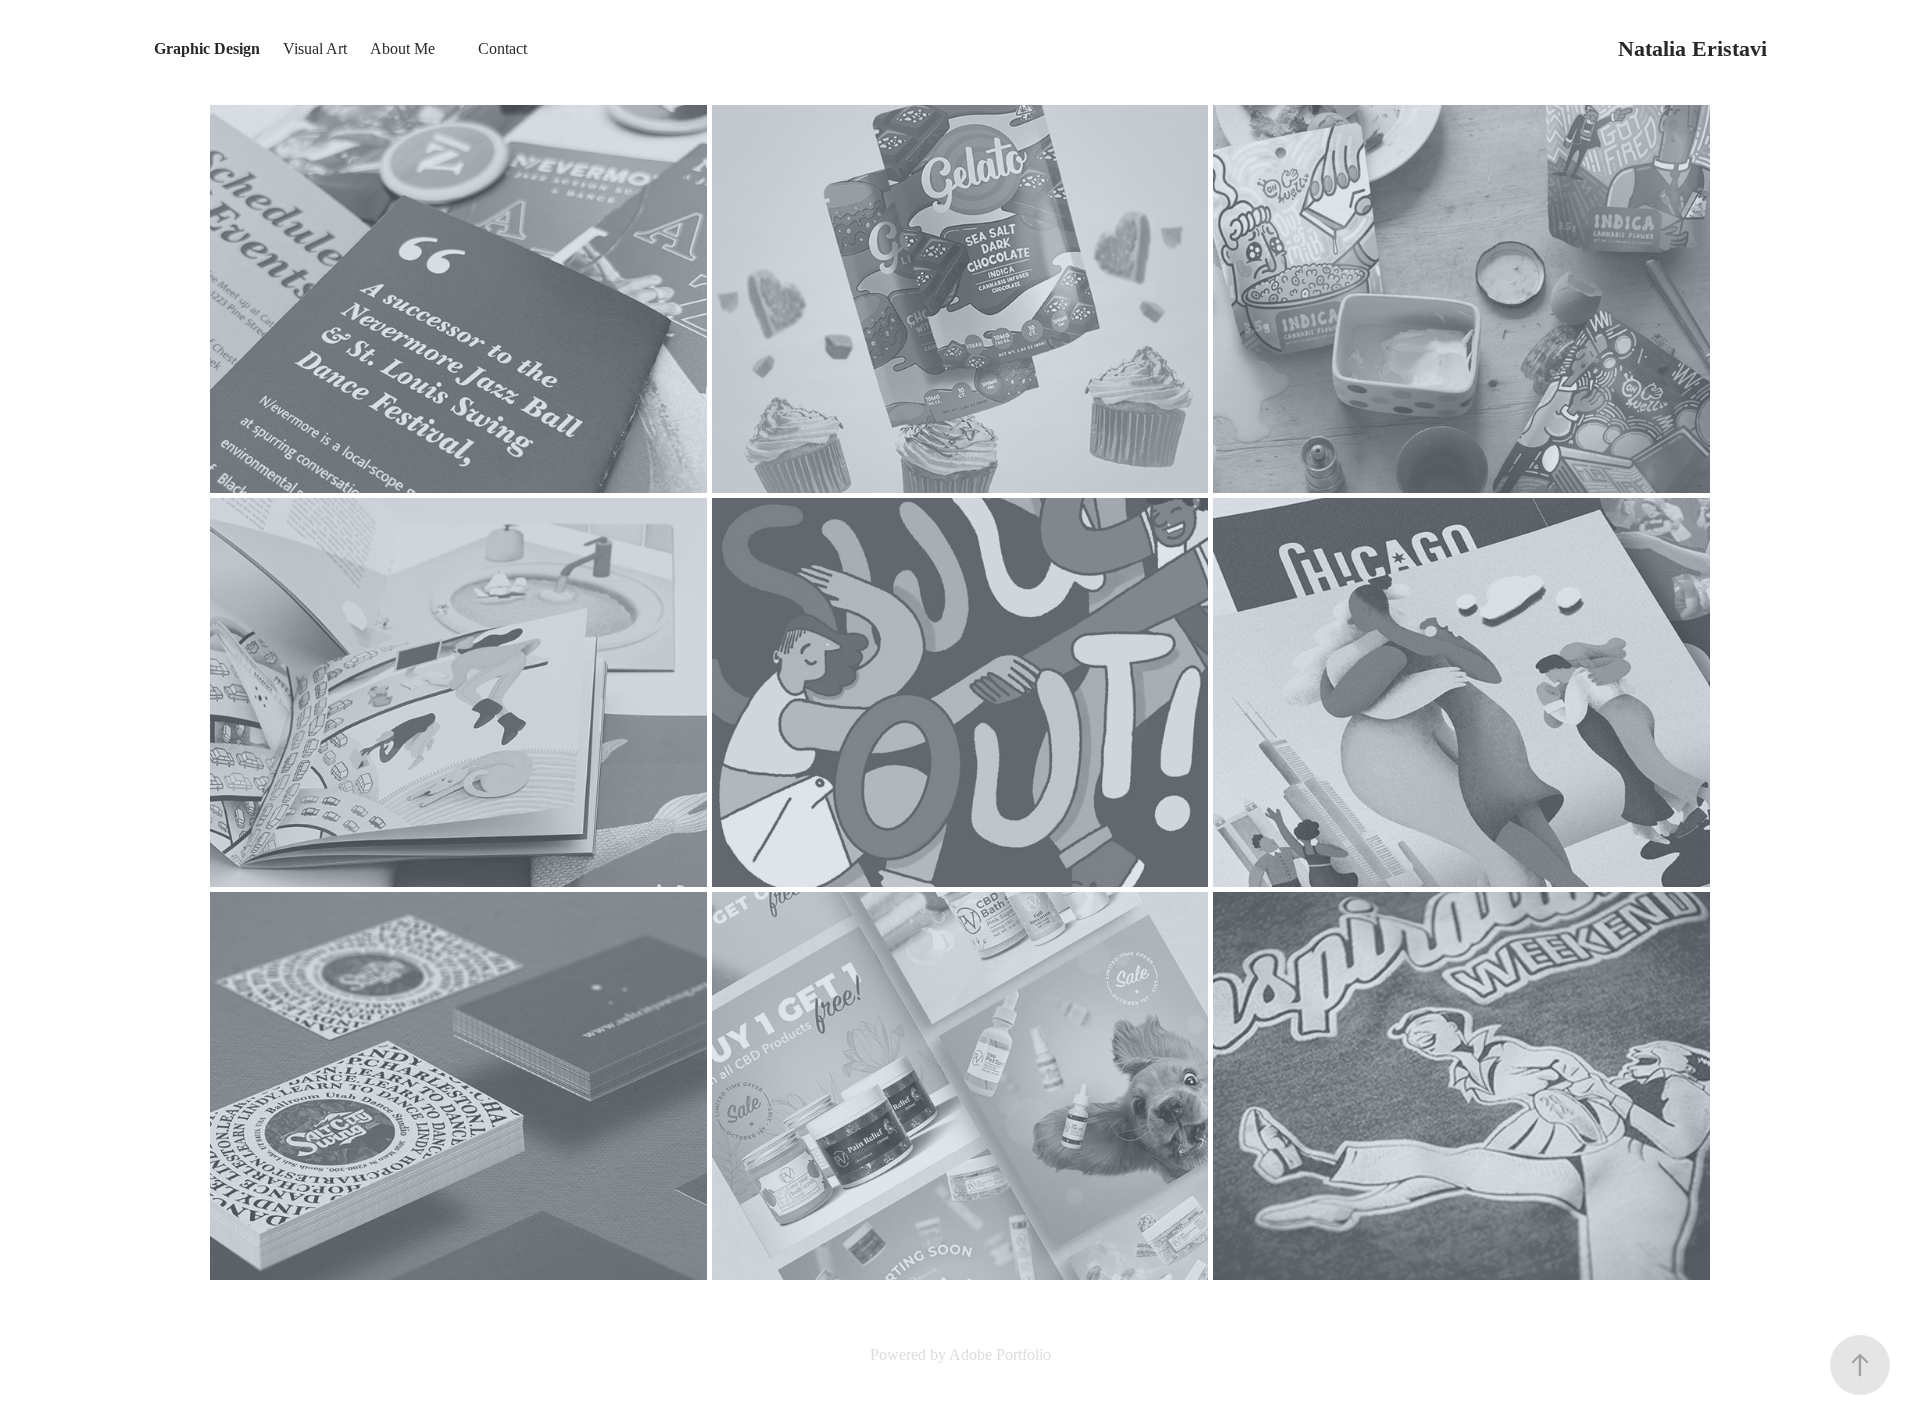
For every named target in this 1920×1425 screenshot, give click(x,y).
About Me (402, 48)
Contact (502, 48)
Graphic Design (207, 48)
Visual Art (315, 48)
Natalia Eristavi (1692, 48)
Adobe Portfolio (1000, 1354)
